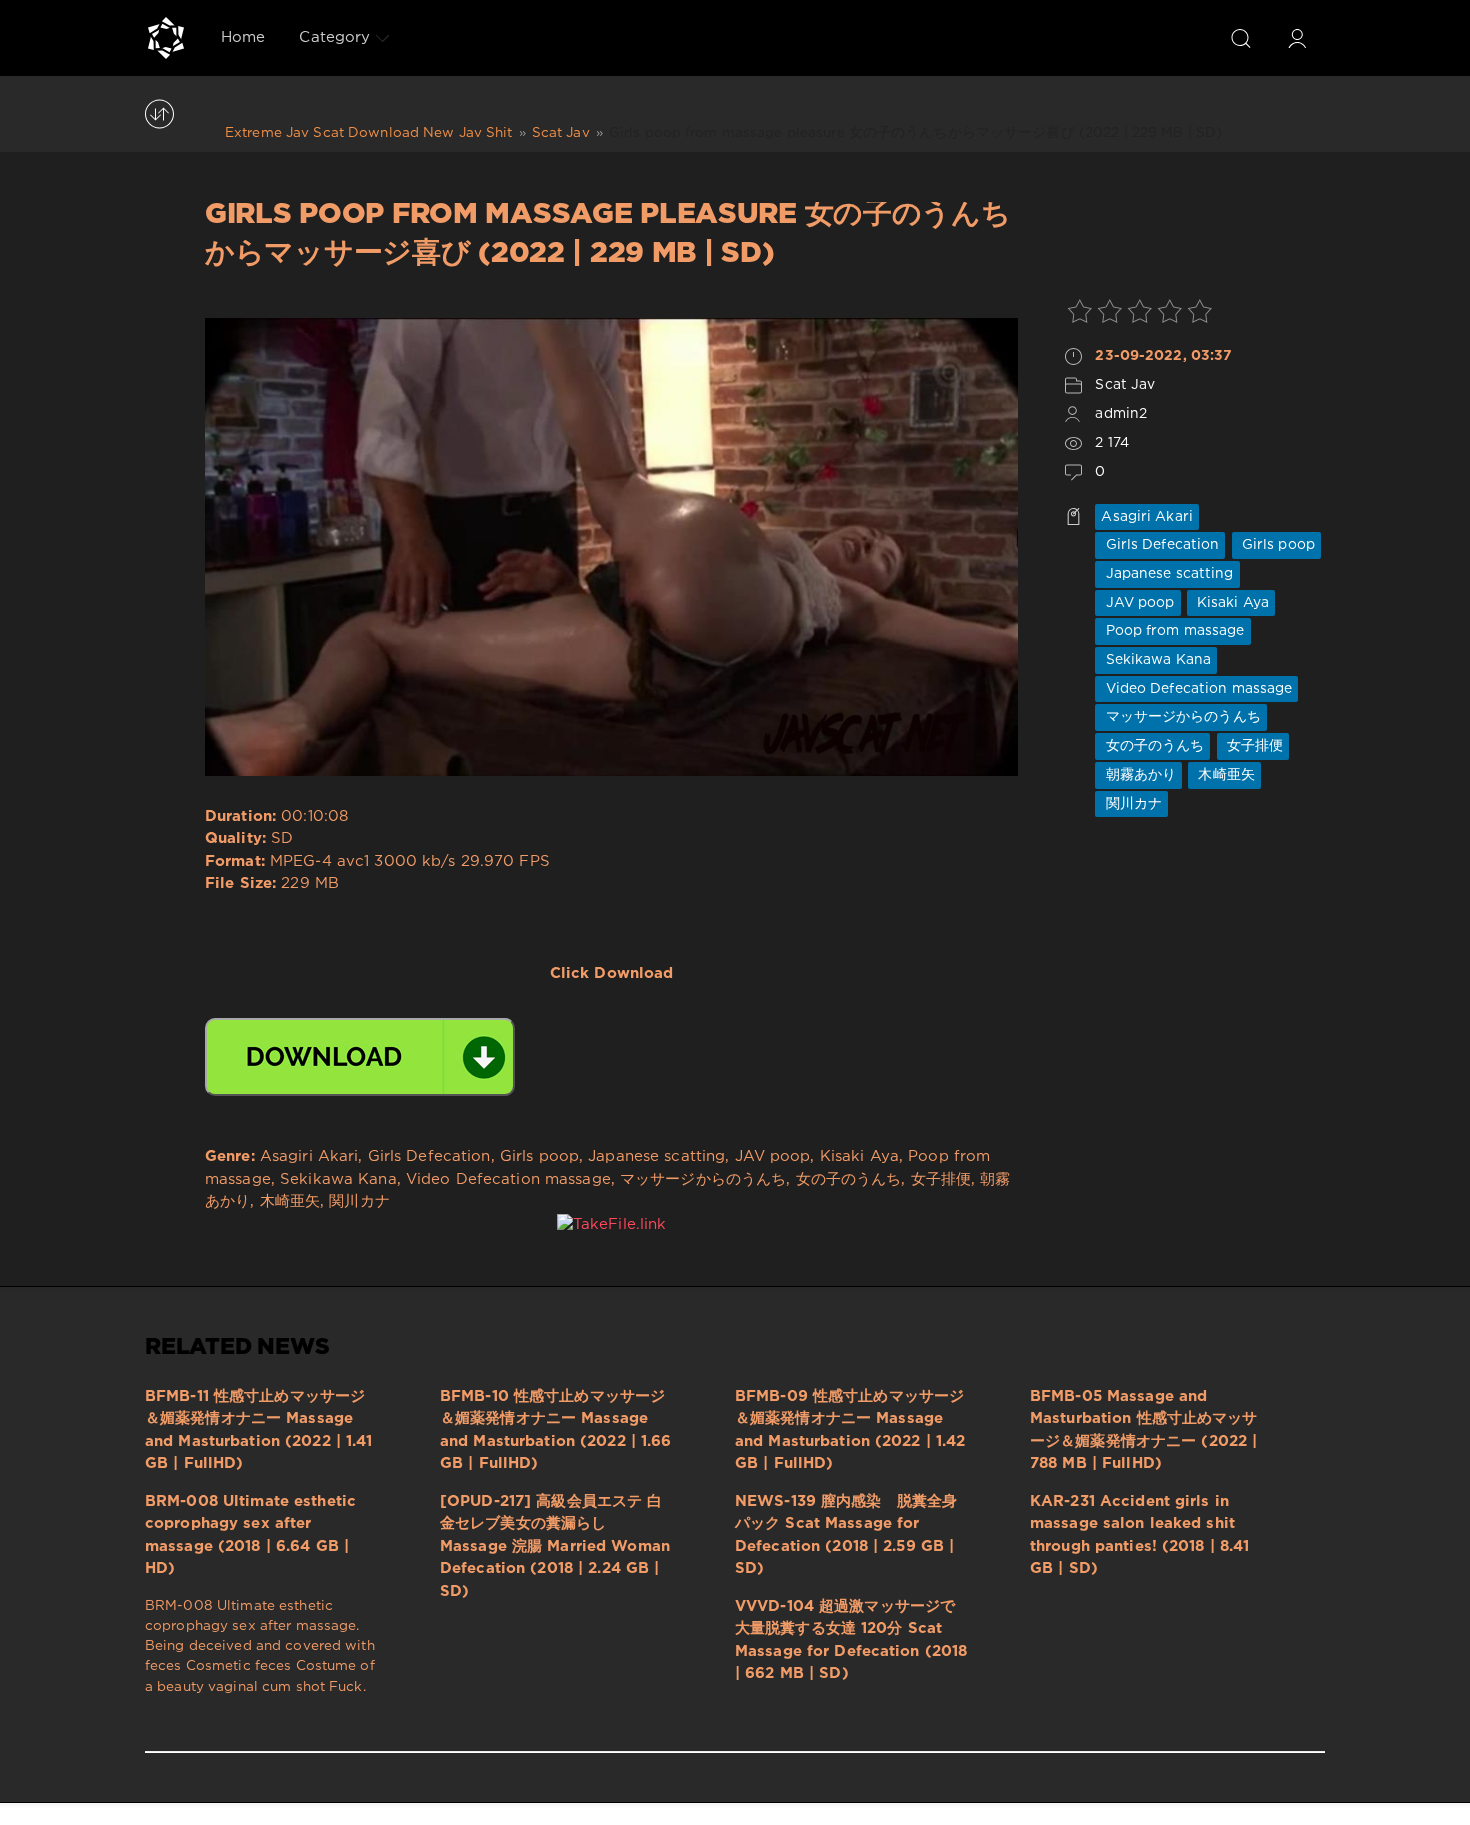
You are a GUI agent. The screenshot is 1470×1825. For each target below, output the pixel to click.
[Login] (1297, 38)
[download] (360, 1057)
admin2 (1121, 414)
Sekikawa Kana (1156, 660)
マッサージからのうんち (1180, 717)
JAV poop (1137, 603)
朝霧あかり (1138, 775)
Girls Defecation (1160, 545)
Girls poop (1276, 545)
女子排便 (1253, 746)
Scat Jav (1125, 385)
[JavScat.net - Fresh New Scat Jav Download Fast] (166, 38)
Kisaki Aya (1231, 603)
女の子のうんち (1152, 746)
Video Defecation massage (1196, 689)
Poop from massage (1172, 631)
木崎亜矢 (1224, 775)
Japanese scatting (1167, 574)
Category (334, 37)
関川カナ (1131, 804)
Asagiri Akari (1147, 517)
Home (243, 37)
